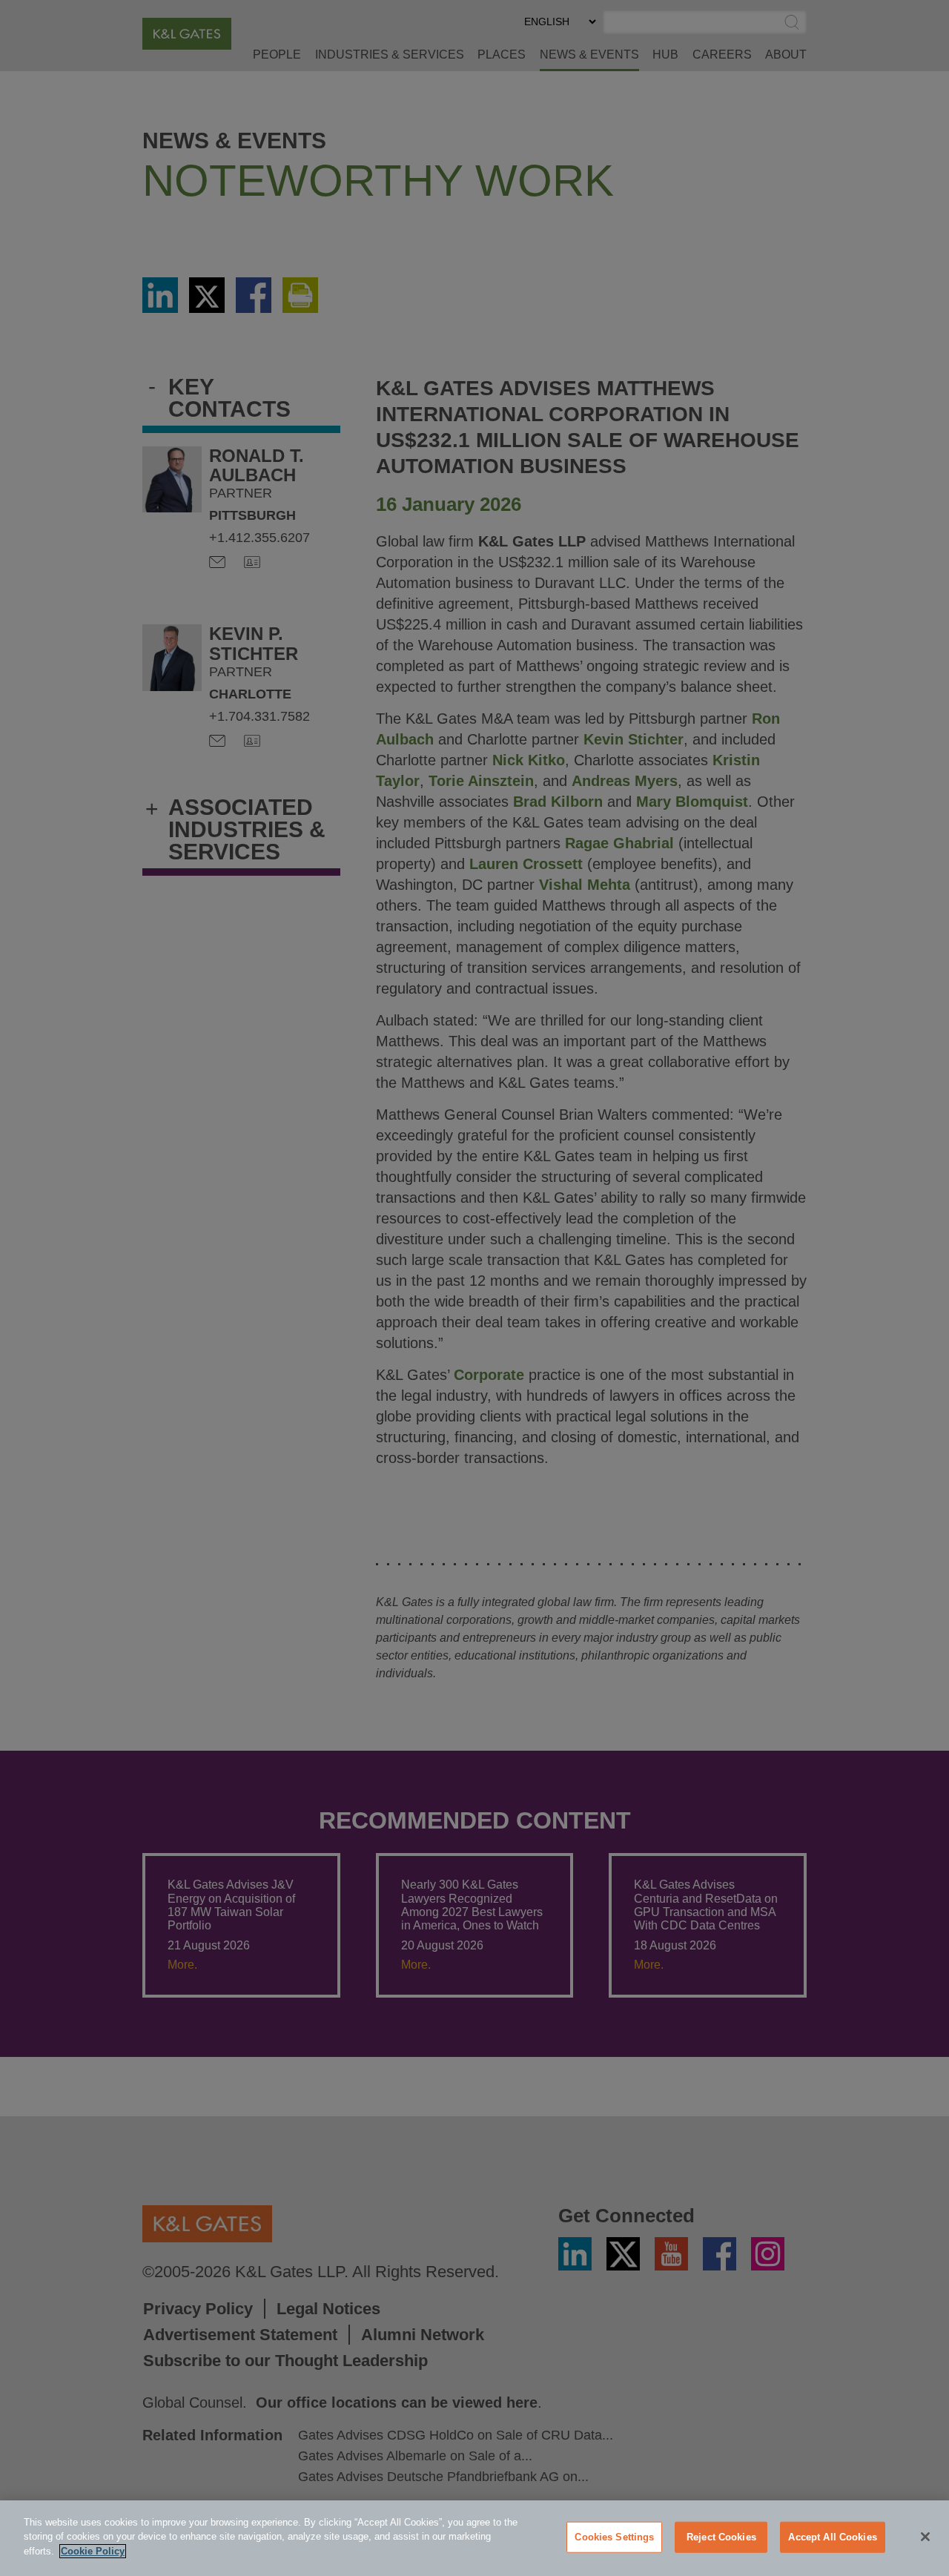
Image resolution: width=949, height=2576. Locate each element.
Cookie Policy (93, 2551)
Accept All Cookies (832, 2537)
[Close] (925, 2537)
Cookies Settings (614, 2537)
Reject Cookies (721, 2537)
